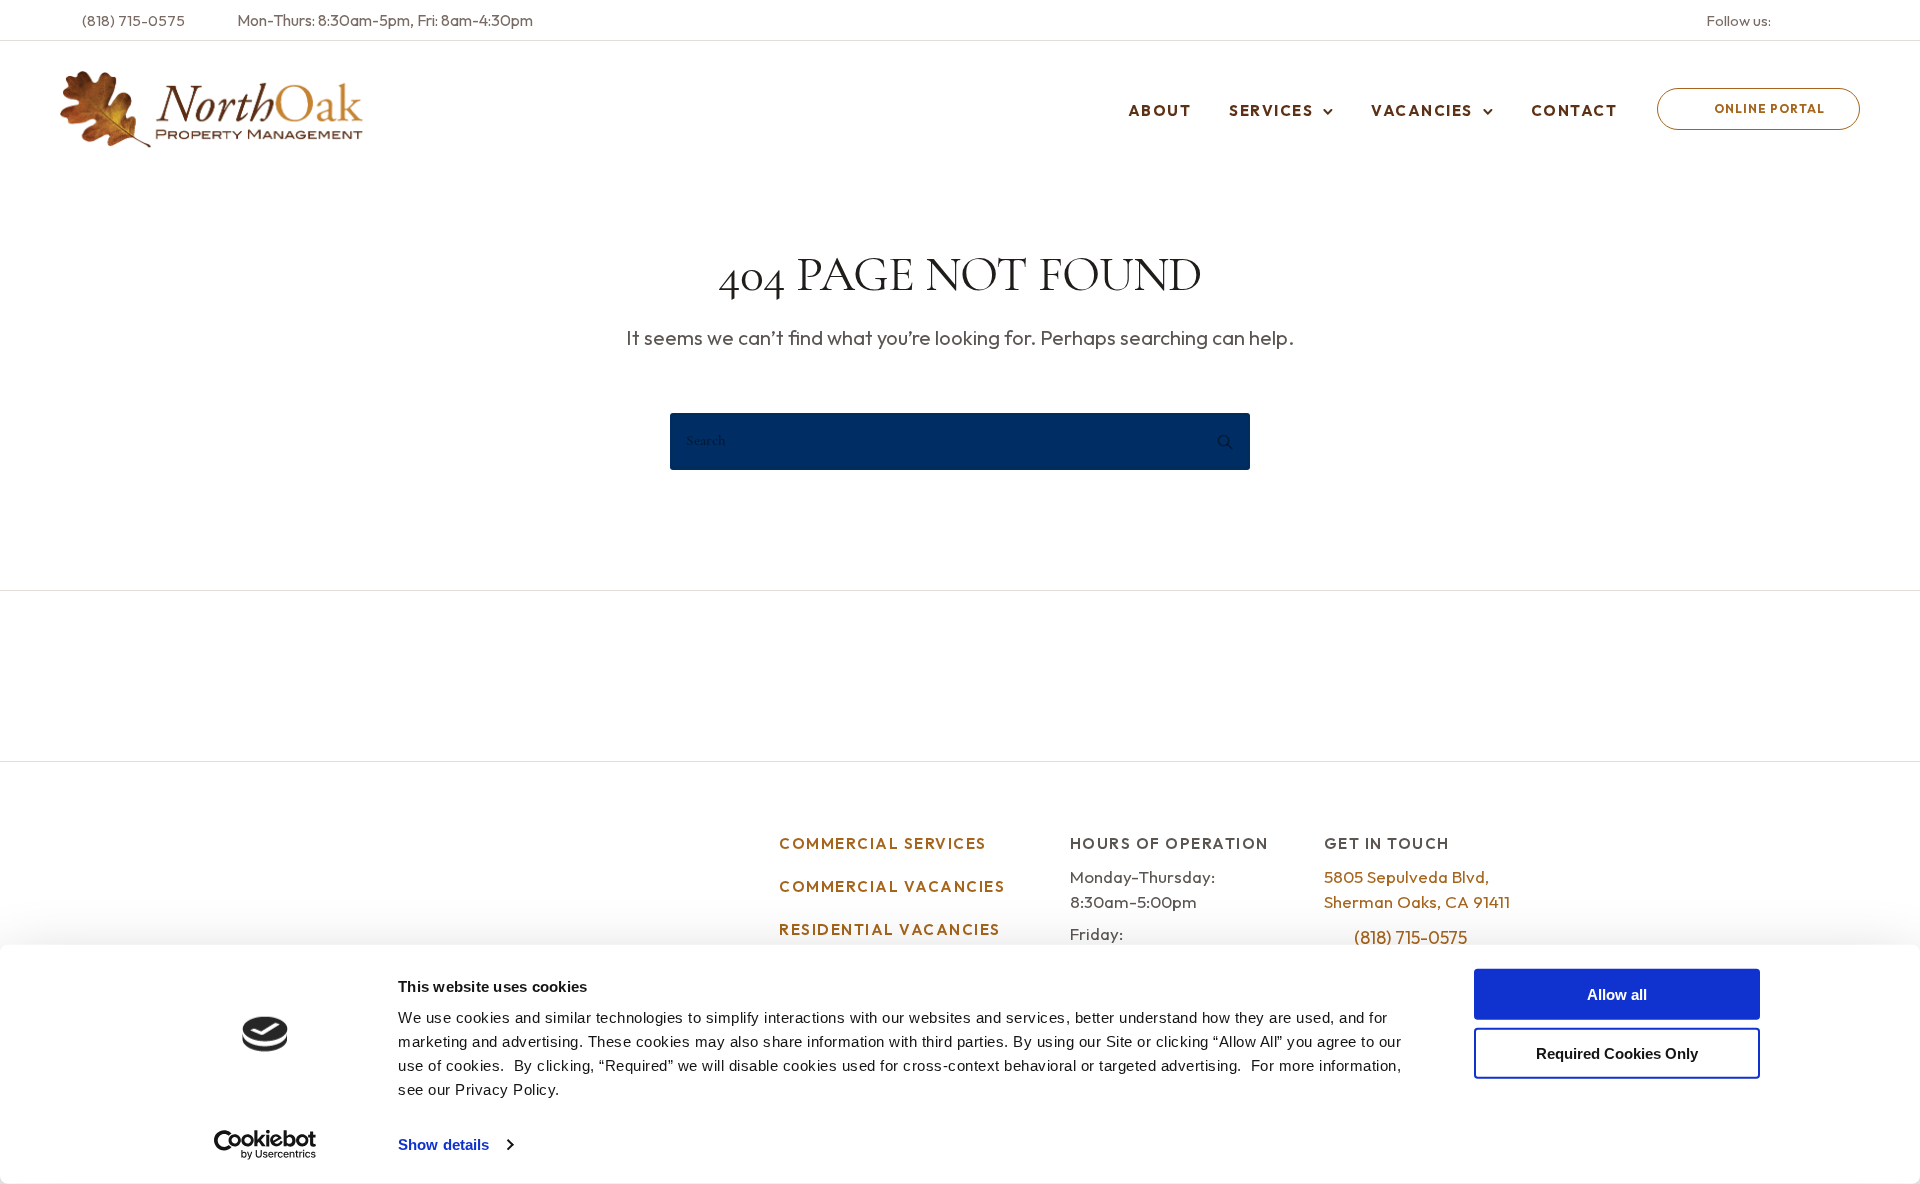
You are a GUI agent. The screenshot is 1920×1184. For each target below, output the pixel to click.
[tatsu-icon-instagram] (1827, 20)
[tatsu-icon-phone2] (66, 20)
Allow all (1617, 994)
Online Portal (1769, 108)
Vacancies (1422, 110)
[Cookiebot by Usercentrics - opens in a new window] (265, 1145)
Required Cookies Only (1617, 1052)
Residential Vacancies (890, 929)
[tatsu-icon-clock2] (221, 20)
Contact (1574, 110)
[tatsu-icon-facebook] (1800, 20)
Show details (443, 1144)
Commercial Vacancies (892, 886)
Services (1271, 110)
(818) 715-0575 (133, 20)
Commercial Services (883, 843)
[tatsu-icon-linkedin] (1854, 20)
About (1160, 110)
